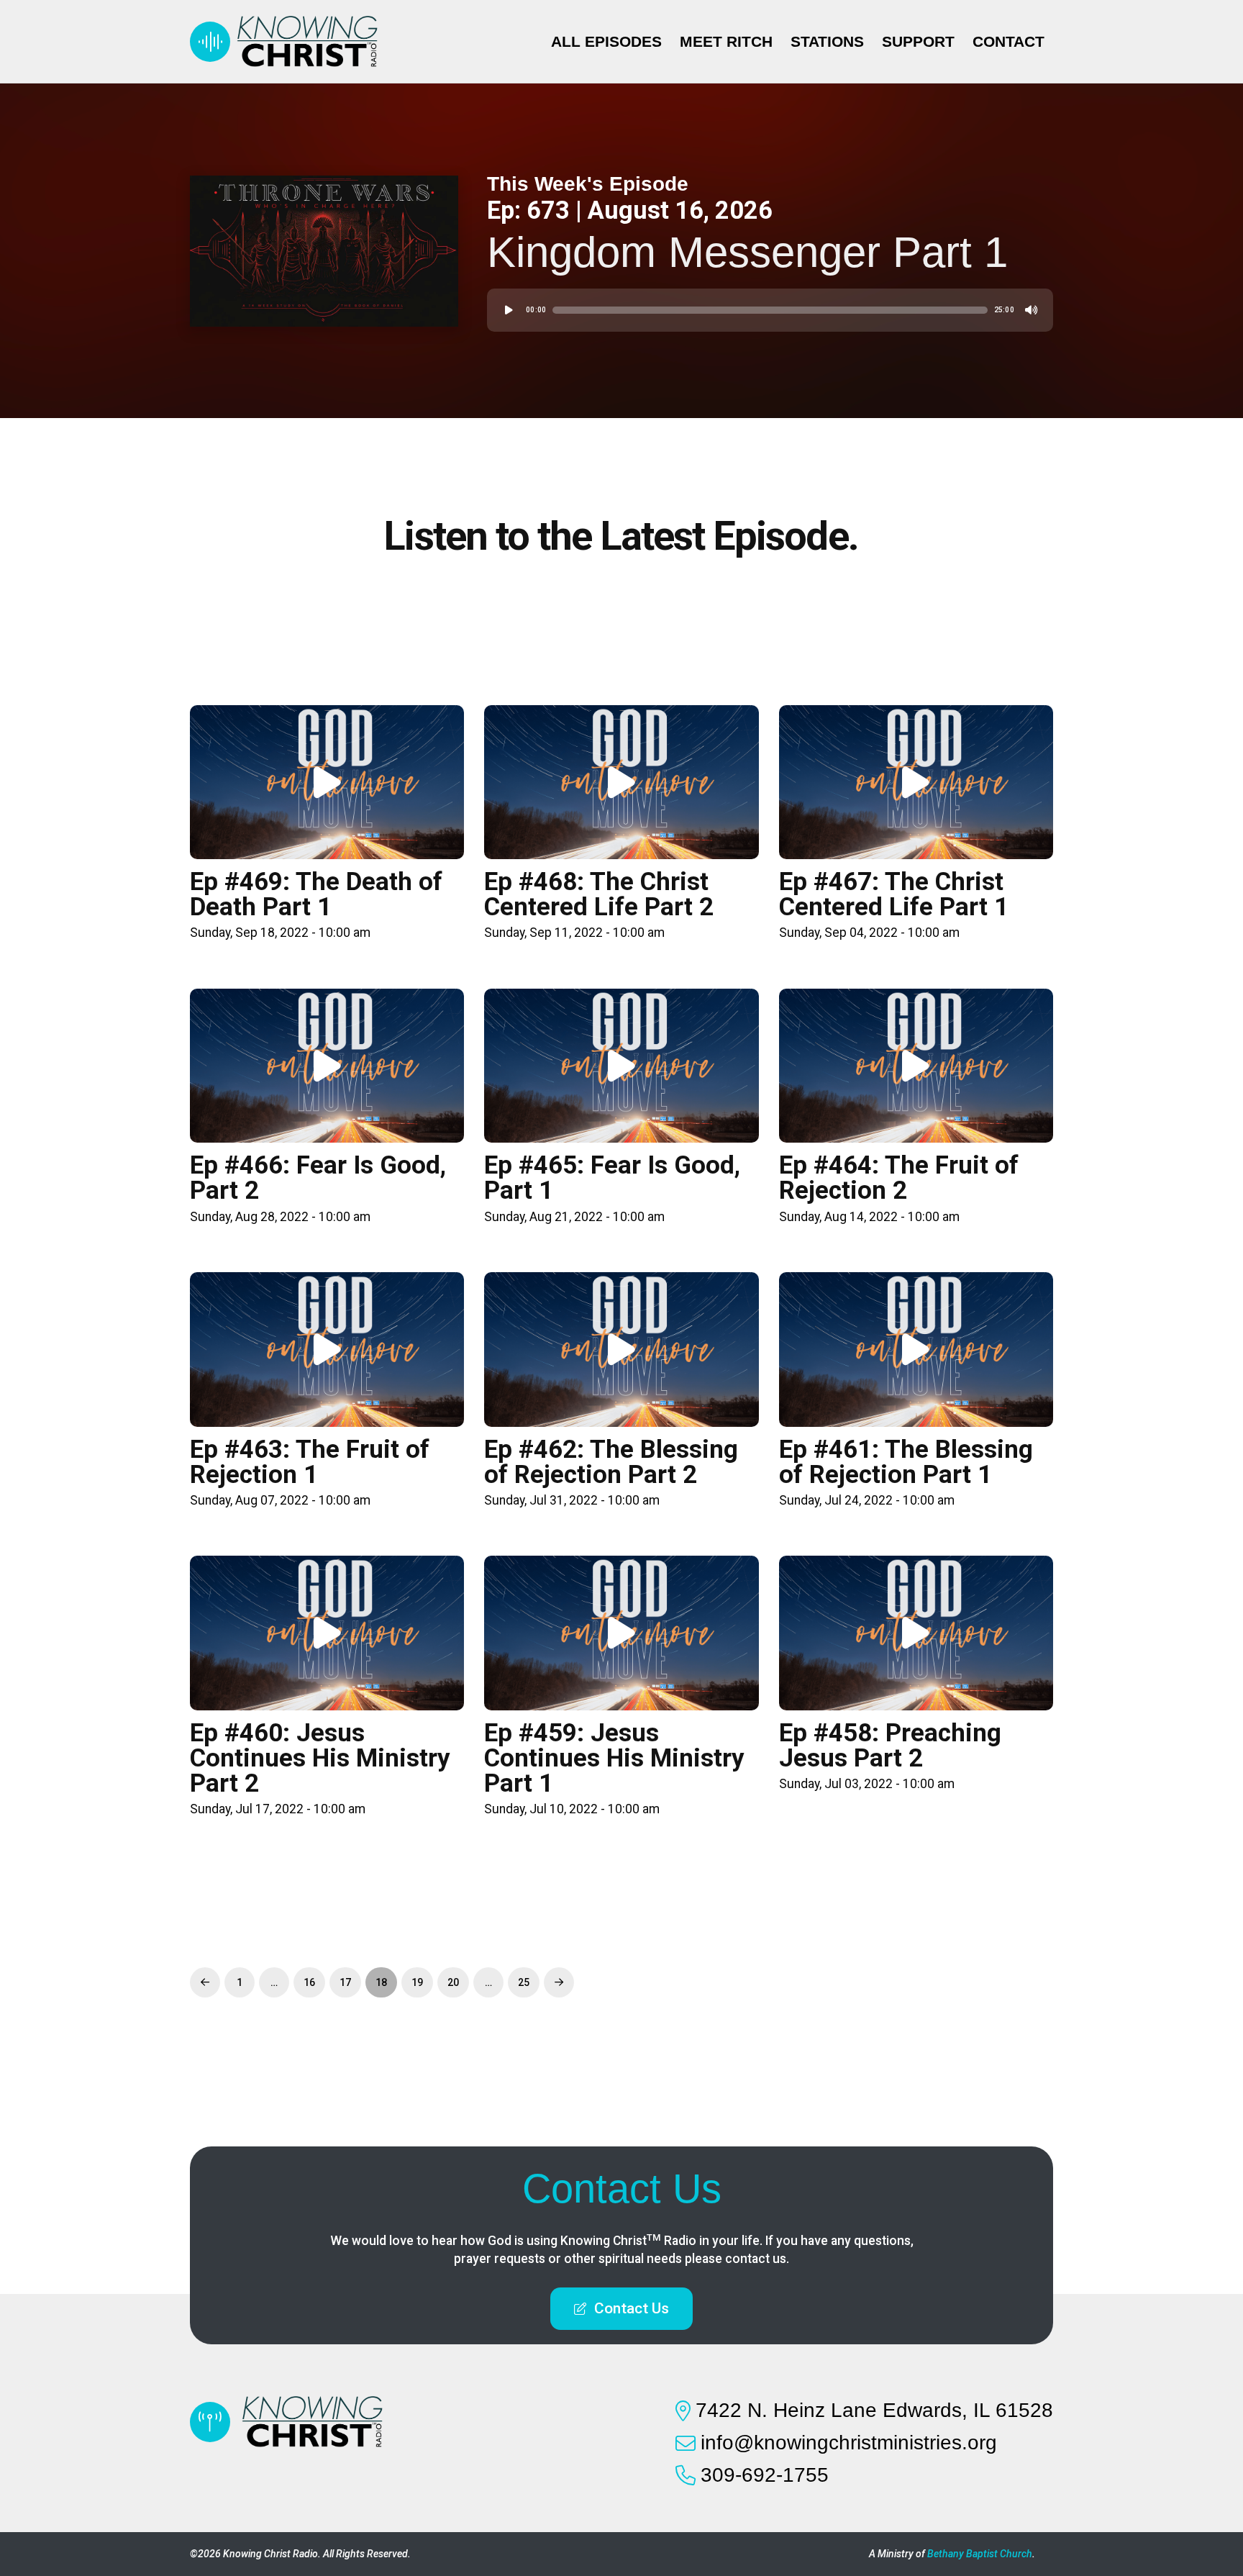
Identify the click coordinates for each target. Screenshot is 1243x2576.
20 (453, 1982)
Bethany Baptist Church (980, 2554)
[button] (621, 2309)
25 (524, 1982)
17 (345, 1982)
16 (309, 1982)
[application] (770, 310)
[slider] (770, 310)
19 (417, 1982)
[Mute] (1032, 310)
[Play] (509, 310)
